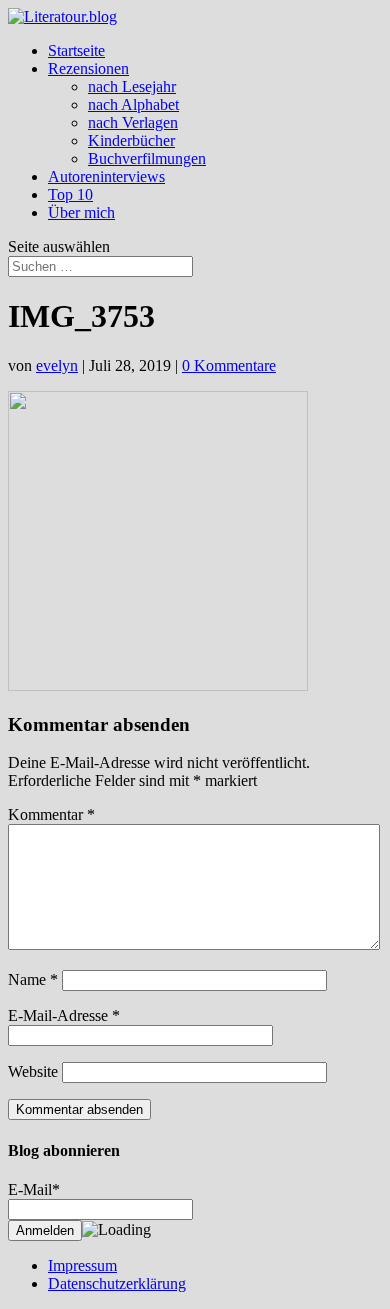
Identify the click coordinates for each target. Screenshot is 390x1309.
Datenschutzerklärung (117, 1283)
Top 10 (70, 194)
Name (33, 979)
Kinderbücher (131, 140)
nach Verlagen (133, 122)
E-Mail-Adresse (64, 1015)
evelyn (57, 365)
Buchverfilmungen (147, 158)
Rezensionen (88, 68)
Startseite (76, 50)
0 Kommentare (229, 365)
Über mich (81, 212)
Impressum (82, 1265)
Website (33, 1071)
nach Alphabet (133, 104)
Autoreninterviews (106, 176)
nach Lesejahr (132, 86)
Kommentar (51, 814)
